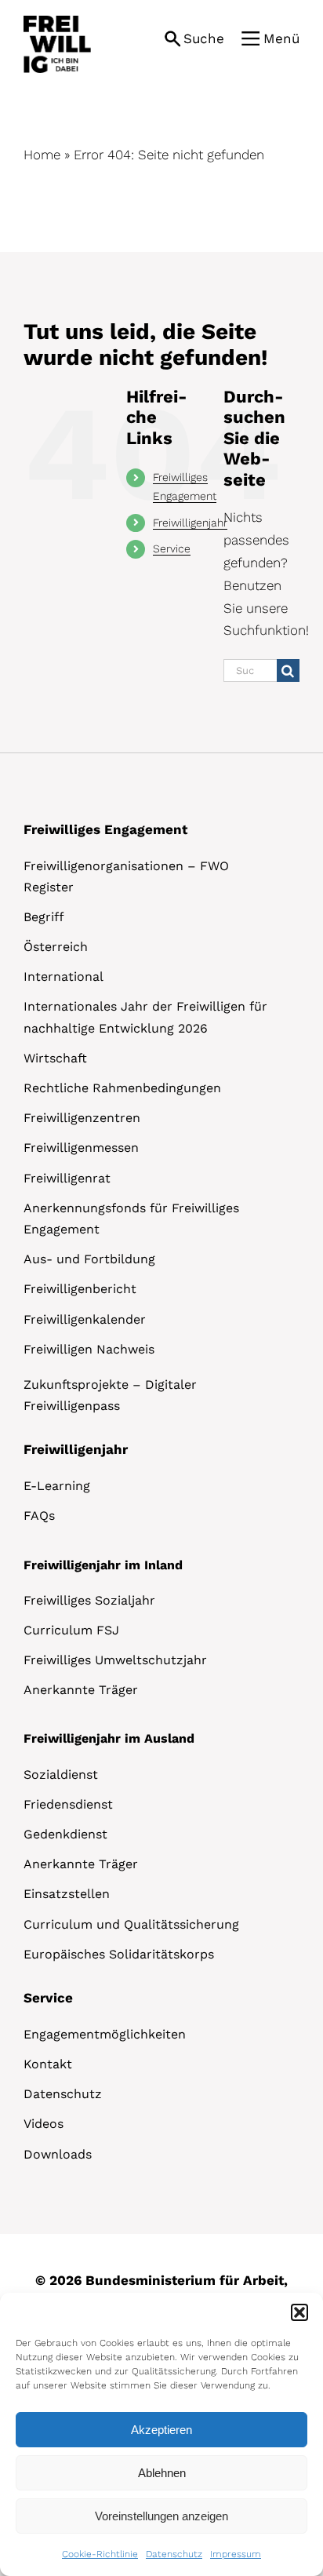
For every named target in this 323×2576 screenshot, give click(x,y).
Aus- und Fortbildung (89, 1259)
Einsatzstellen (67, 1894)
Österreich (56, 947)
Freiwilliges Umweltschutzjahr (115, 1660)
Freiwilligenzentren (82, 1118)
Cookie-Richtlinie (100, 2554)
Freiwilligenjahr (190, 523)
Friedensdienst (68, 1804)
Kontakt (48, 2064)
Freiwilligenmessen (81, 1148)
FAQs (39, 1516)
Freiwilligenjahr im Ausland (109, 1738)
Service (172, 548)
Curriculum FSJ (71, 1630)
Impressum (236, 2554)
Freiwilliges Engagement (105, 829)
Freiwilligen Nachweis (89, 1349)
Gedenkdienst (65, 1834)
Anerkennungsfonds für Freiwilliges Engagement (131, 1219)
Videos (44, 2124)
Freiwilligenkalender (85, 1319)
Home (42, 155)
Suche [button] (204, 38)
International (64, 976)
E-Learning (57, 1486)
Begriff (44, 917)
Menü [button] (281, 38)
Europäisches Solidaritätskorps (119, 1954)
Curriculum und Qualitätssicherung (131, 1924)
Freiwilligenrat (67, 1178)
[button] (299, 2312)
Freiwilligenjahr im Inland (103, 1565)
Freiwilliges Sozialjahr (89, 1600)
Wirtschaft (55, 1058)
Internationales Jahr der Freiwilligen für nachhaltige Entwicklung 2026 (145, 1017)
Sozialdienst (61, 1774)
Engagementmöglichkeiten (105, 2034)
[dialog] (161, 2434)
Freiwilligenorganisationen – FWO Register (126, 876)
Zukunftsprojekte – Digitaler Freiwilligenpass (110, 1395)
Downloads (58, 2154)
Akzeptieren (161, 2430)
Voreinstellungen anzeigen (161, 2516)
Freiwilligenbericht (80, 1289)
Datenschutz (174, 2554)
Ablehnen (162, 2473)
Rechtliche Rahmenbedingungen (122, 1088)
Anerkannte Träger (81, 1690)
